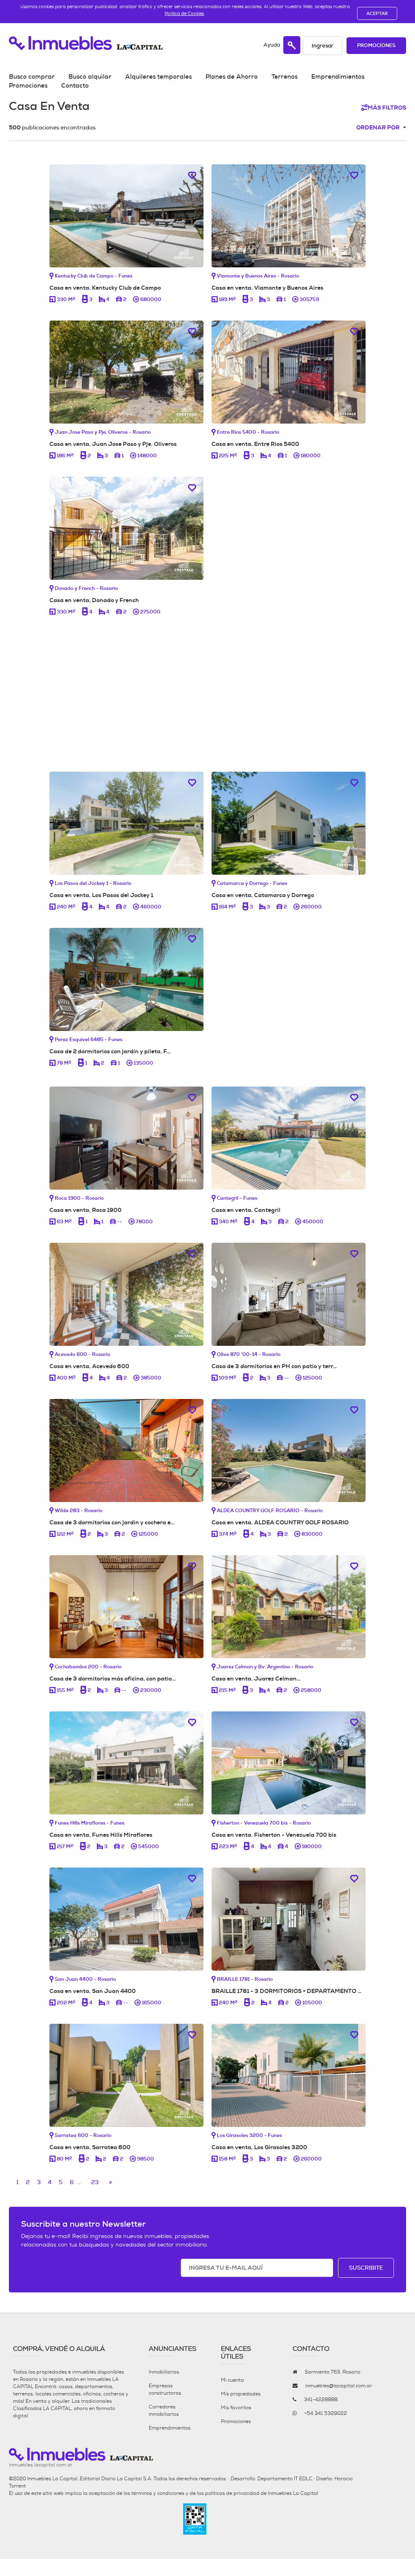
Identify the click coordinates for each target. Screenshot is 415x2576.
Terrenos (285, 77)
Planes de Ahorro (232, 77)
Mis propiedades (241, 2394)
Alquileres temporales (158, 77)
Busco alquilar (90, 77)
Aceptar (377, 13)
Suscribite (366, 2268)
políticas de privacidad (232, 2493)
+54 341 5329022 (326, 2413)
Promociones (376, 46)
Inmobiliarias (164, 2372)
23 (95, 2182)
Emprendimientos (338, 77)
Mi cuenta (232, 2380)
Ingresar (323, 46)
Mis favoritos (236, 2408)
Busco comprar (32, 77)
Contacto (75, 86)
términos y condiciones (158, 2493)
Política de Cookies (184, 13)
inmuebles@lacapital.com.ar (339, 2386)
